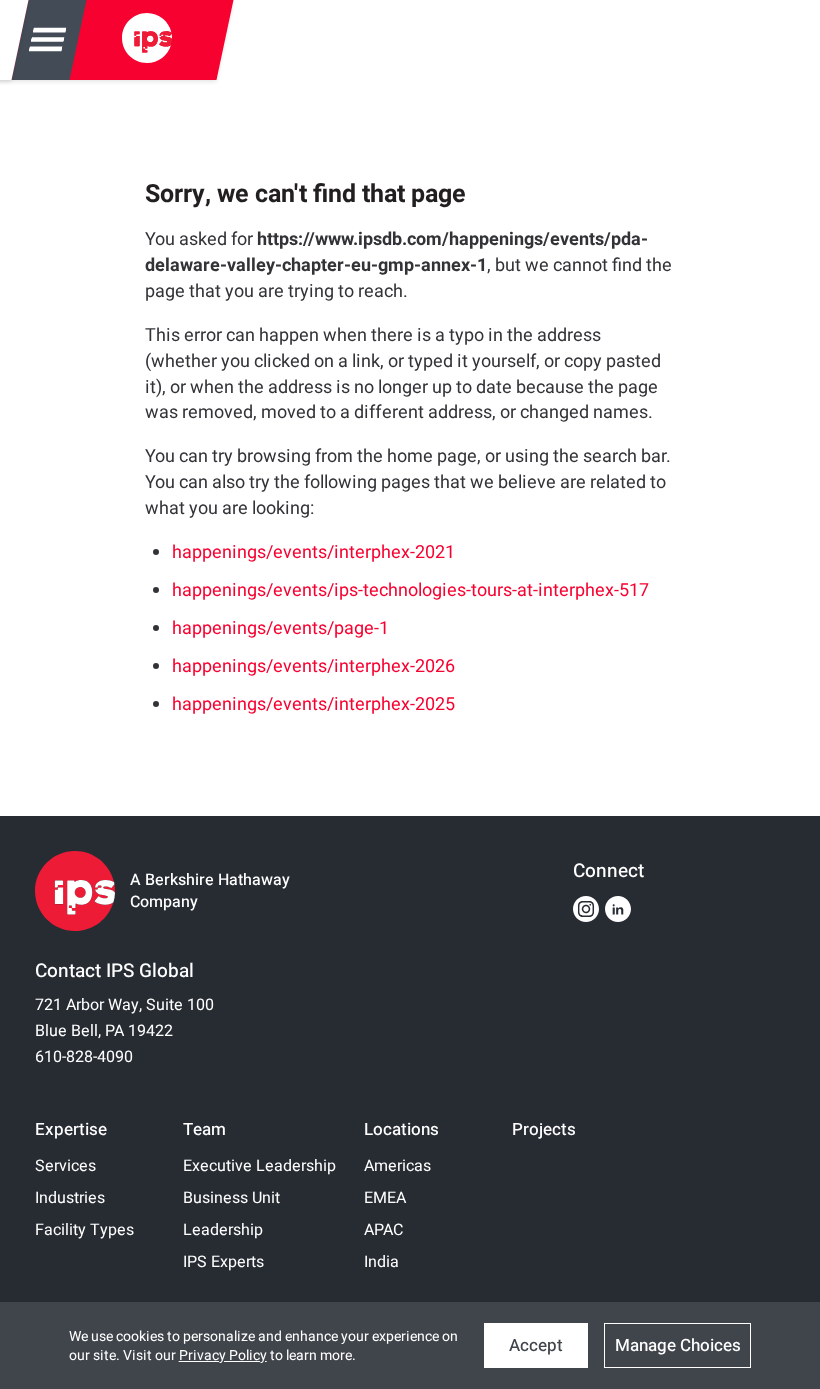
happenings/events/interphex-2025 (313, 704)
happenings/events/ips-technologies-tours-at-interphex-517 (410, 590)
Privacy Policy (223, 1355)
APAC (383, 1230)
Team (204, 1129)
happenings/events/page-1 (280, 628)
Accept (536, 1345)
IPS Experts (223, 1262)
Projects (544, 1129)
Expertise (71, 1129)
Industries (70, 1198)
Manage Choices (678, 1345)
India (381, 1262)
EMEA (385, 1198)
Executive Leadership (259, 1166)
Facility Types (84, 1230)
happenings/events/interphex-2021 (313, 552)
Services (65, 1166)
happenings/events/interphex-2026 (313, 666)
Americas (397, 1166)
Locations (401, 1129)
